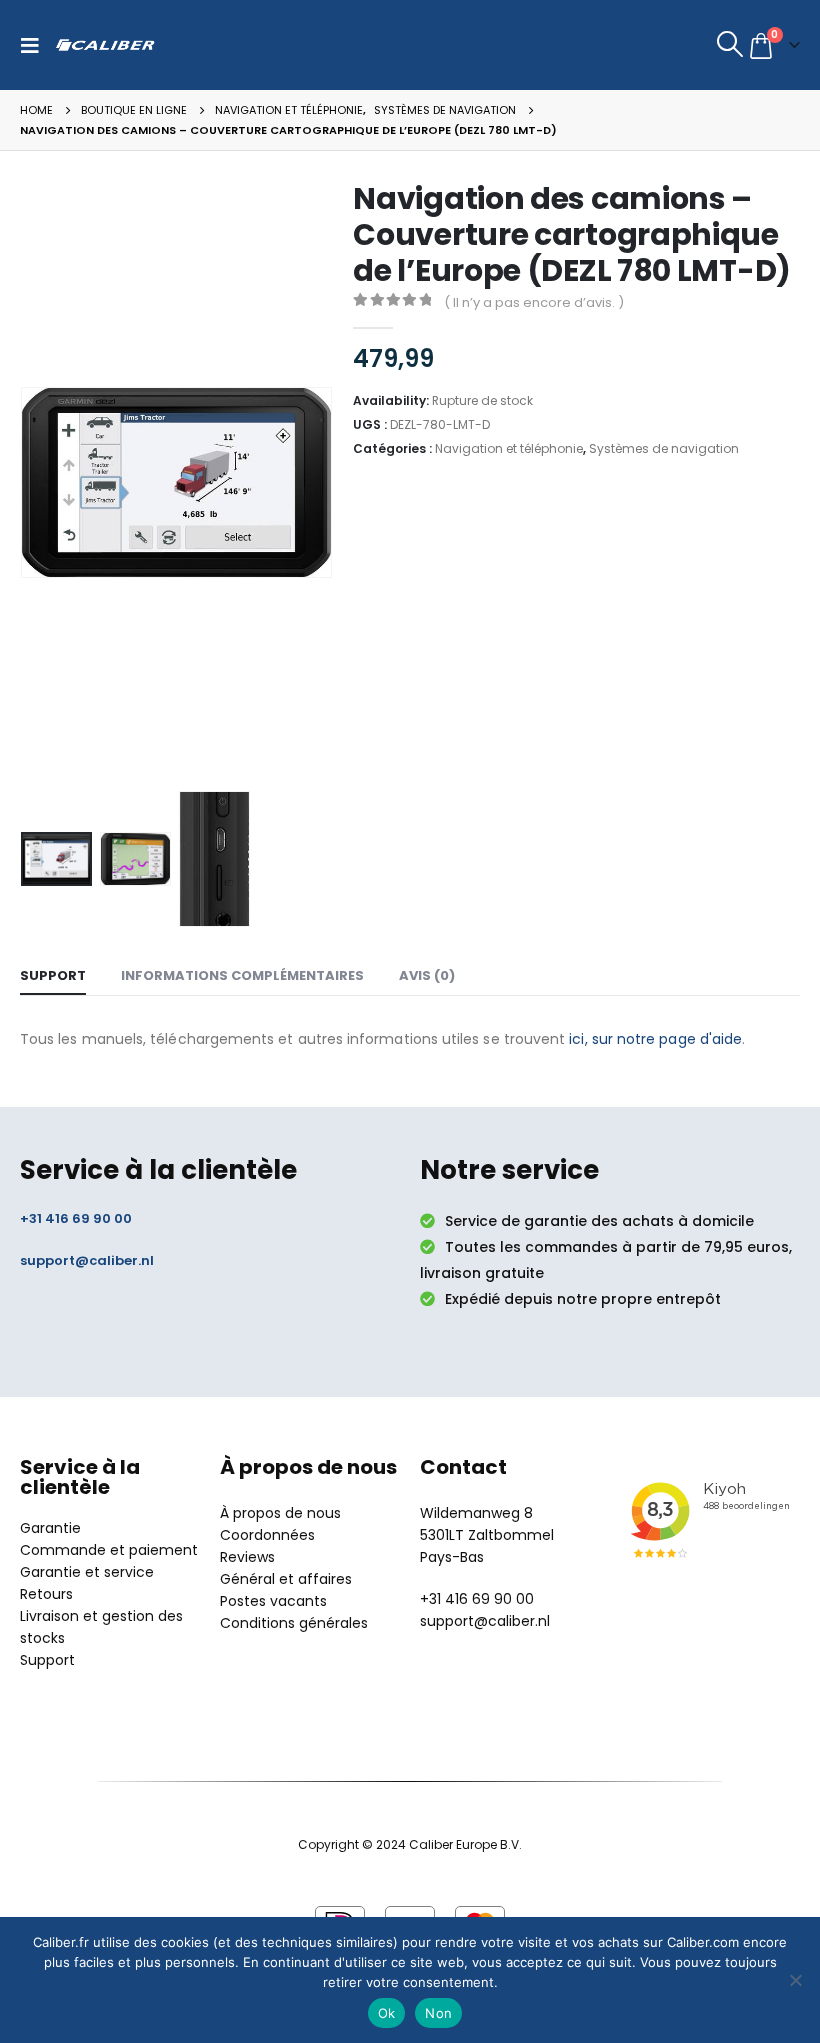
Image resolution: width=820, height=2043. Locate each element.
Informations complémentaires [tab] (242, 975)
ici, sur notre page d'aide (655, 1039)
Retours (46, 1594)
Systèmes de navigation (664, 448)
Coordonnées (267, 1535)
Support (47, 1660)
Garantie (50, 1528)
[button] (35, 45)
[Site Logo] (105, 44)
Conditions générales (294, 1623)
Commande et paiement (109, 1550)
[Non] (795, 1980)
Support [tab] (53, 975)
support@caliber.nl (87, 1260)
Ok (387, 2013)
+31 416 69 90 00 (76, 1218)
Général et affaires (286, 1579)
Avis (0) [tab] (427, 975)
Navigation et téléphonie (509, 448)
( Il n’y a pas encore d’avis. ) (534, 302)
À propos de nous (280, 1513)
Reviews (247, 1557)
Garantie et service (87, 1572)
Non (438, 2013)
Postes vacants (273, 1601)
